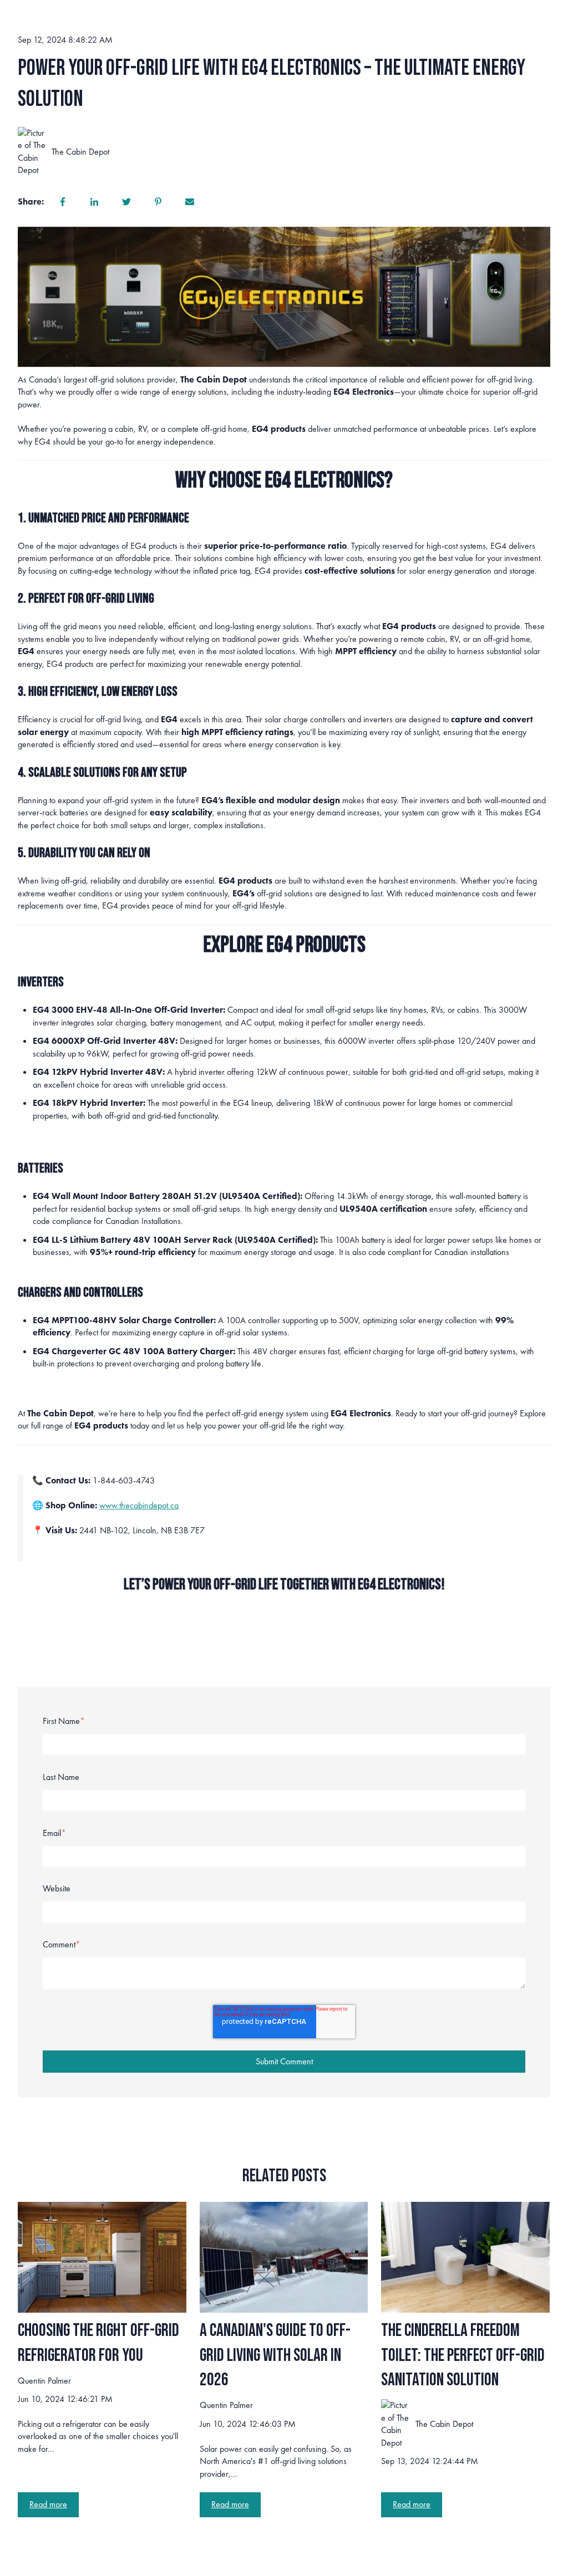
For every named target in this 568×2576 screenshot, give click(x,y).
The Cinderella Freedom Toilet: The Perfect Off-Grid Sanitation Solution (463, 2356)
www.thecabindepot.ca (139, 1505)
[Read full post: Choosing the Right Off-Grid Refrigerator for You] (102, 2257)
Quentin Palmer (44, 2381)
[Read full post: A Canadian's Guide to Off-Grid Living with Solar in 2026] (284, 2257)
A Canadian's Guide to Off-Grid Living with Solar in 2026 (275, 2356)
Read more (48, 2504)
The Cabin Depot (80, 152)
